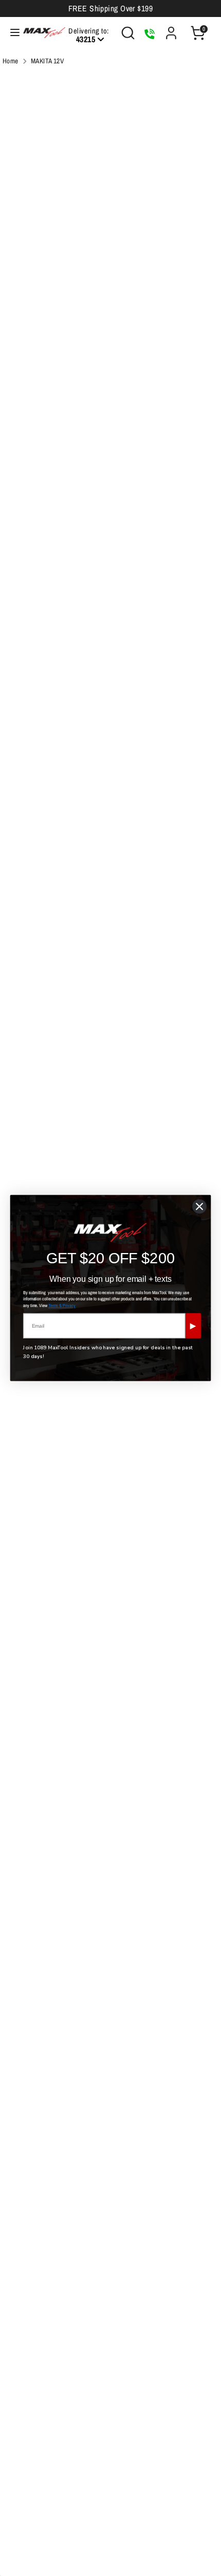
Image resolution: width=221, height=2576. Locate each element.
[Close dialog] (199, 1206)
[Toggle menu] (10, 33)
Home (11, 61)
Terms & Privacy (62, 1306)
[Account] (171, 29)
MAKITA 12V (48, 61)
